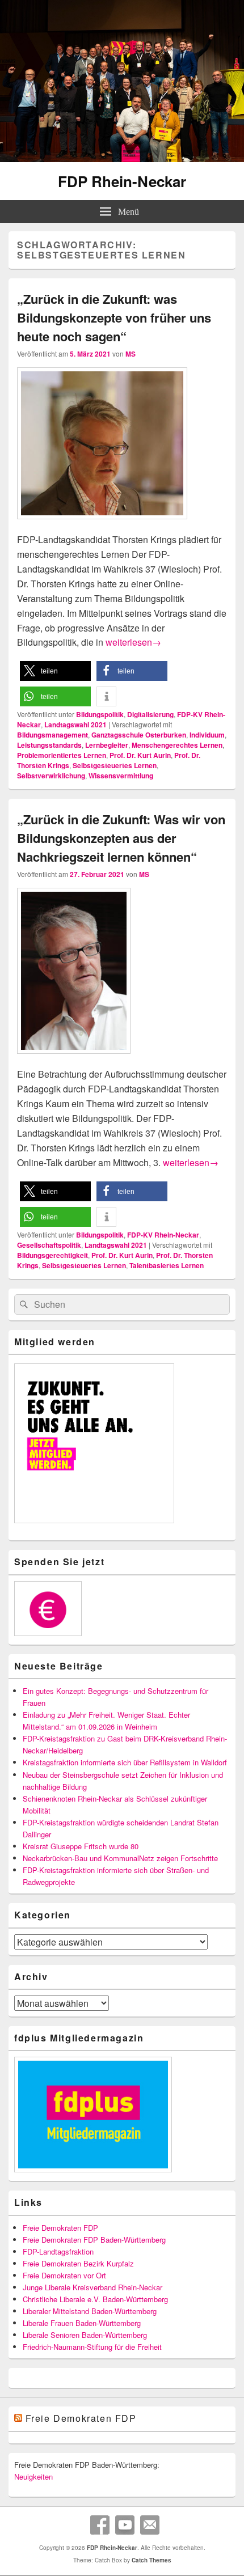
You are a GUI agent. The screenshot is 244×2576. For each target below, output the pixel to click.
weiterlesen (133, 642)
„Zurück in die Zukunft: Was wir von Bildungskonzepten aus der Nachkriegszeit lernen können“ (121, 838)
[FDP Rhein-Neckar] (122, 158)
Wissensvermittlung (121, 776)
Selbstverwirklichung (51, 776)
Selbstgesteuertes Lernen (115, 765)
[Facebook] (100, 2525)
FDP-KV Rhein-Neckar (163, 1235)
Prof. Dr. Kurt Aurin (140, 755)
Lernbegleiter (107, 745)
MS (131, 354)
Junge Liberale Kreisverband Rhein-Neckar (92, 2287)
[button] (55, 671)
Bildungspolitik (100, 714)
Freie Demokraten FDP (60, 2228)
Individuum (207, 735)
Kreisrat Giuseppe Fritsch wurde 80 (81, 1846)
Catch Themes (152, 2560)
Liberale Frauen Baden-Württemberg (82, 2323)
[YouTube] (125, 2525)
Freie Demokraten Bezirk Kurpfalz (78, 2263)
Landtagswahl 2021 (75, 724)
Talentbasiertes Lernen (167, 1265)
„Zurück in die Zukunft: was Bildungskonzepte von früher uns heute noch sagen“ (114, 317)
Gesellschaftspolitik (49, 1245)
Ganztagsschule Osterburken (139, 735)
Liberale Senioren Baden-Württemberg (85, 2335)
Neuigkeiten (33, 2477)
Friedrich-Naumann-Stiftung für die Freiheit (92, 2347)
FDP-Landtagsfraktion (58, 2251)
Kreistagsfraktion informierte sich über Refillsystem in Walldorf (125, 1762)
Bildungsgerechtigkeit (52, 1255)
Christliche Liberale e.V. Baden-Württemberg (95, 2299)
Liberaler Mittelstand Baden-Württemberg (90, 2311)
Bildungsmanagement (52, 735)
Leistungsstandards (49, 745)
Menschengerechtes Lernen (177, 745)
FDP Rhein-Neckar (122, 181)
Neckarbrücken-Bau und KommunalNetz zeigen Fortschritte (120, 1858)
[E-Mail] (150, 2525)
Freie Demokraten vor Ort (64, 2275)
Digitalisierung (150, 714)
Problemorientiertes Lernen (62, 755)
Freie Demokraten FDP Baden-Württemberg (94, 2240)
